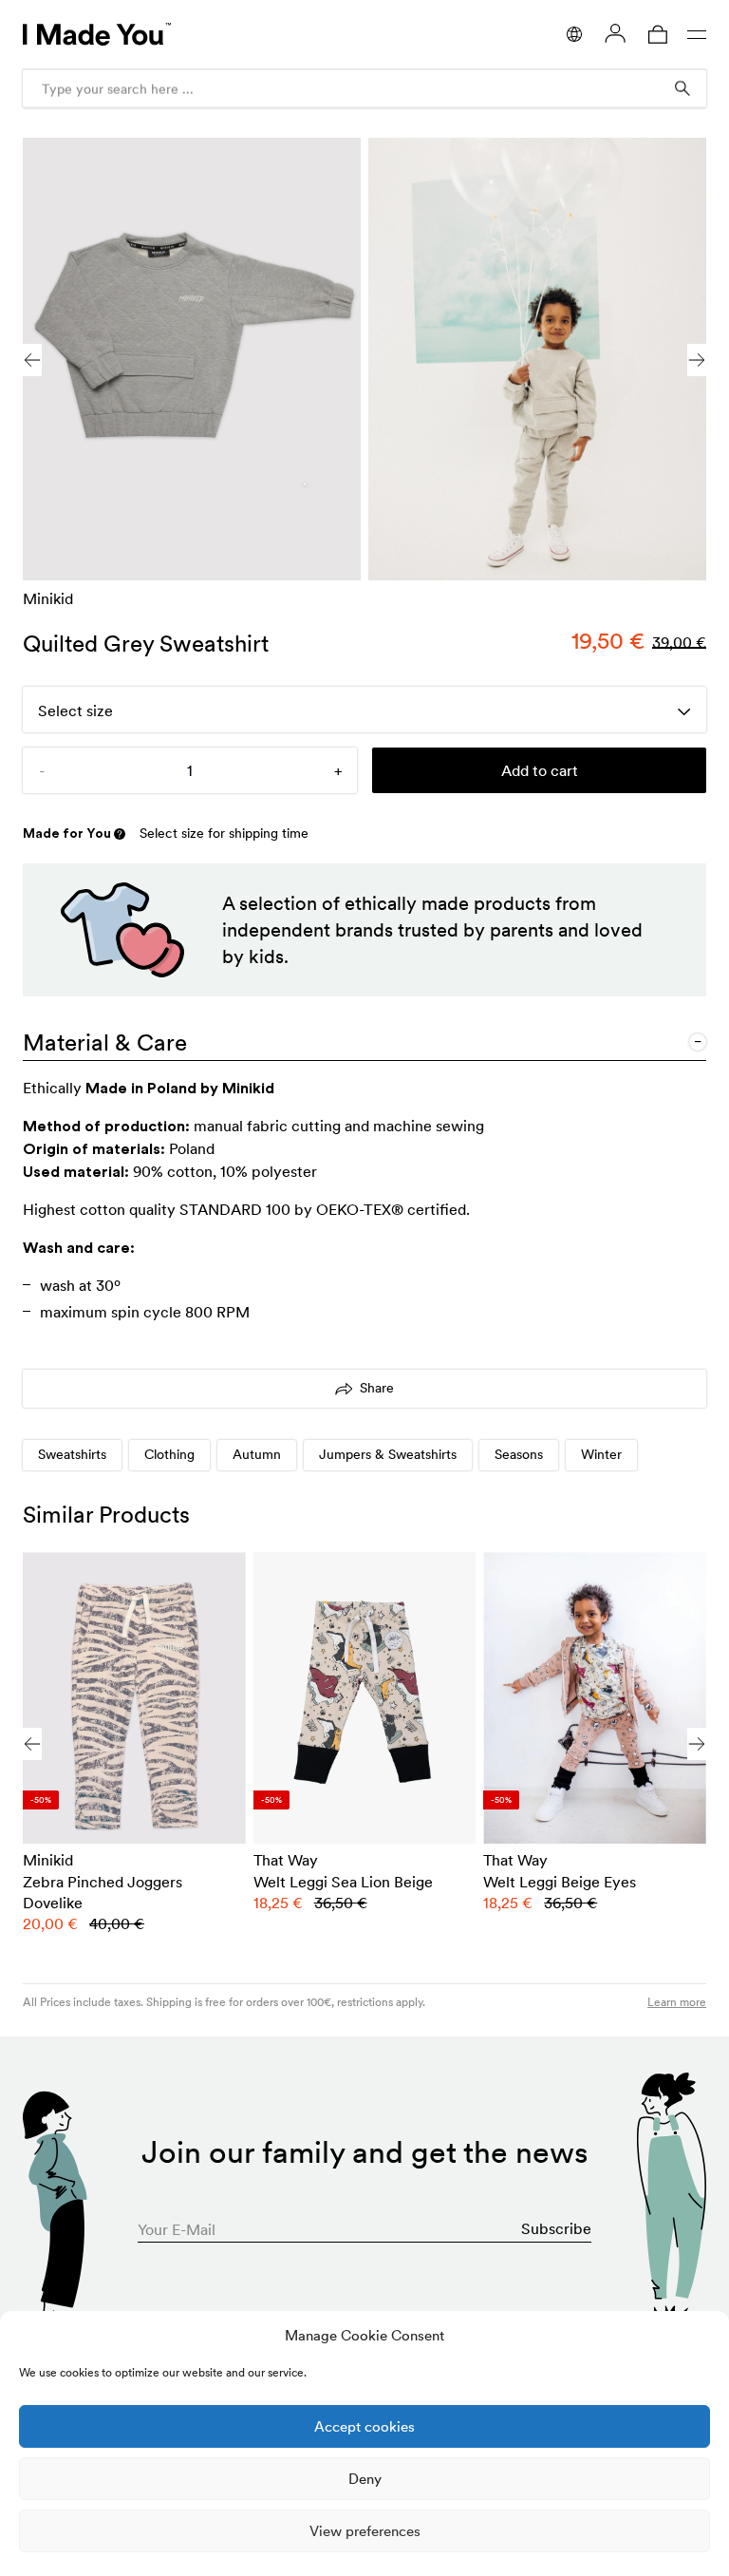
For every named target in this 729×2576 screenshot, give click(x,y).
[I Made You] (97, 34)
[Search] (682, 88)
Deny (365, 2479)
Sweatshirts (72, 1454)
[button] (697, 360)
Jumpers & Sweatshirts (388, 1454)
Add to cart (540, 770)
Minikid (48, 598)
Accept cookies (364, 2426)
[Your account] (615, 34)
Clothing (169, 1454)
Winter (601, 1454)
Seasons (519, 1454)
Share (377, 1388)
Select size (75, 710)
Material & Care (105, 1042)
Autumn (257, 1454)
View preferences (365, 2531)
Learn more (677, 2002)
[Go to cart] (658, 34)
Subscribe (556, 2228)
